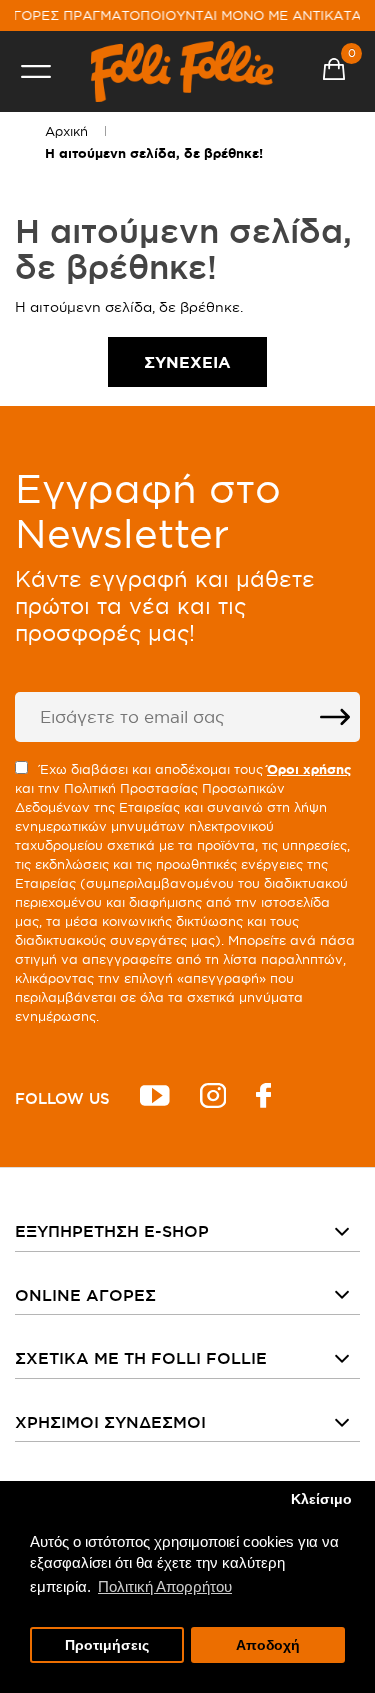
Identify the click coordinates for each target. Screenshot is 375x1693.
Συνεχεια (187, 362)
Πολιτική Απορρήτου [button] (165, 1586)
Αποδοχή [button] (268, 1645)
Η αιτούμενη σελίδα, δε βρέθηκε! (154, 153)
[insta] (213, 1098)
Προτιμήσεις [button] (107, 1645)
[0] (334, 72)
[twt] (155, 1098)
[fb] (263, 1098)
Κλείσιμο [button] (321, 1499)
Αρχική (66, 131)
